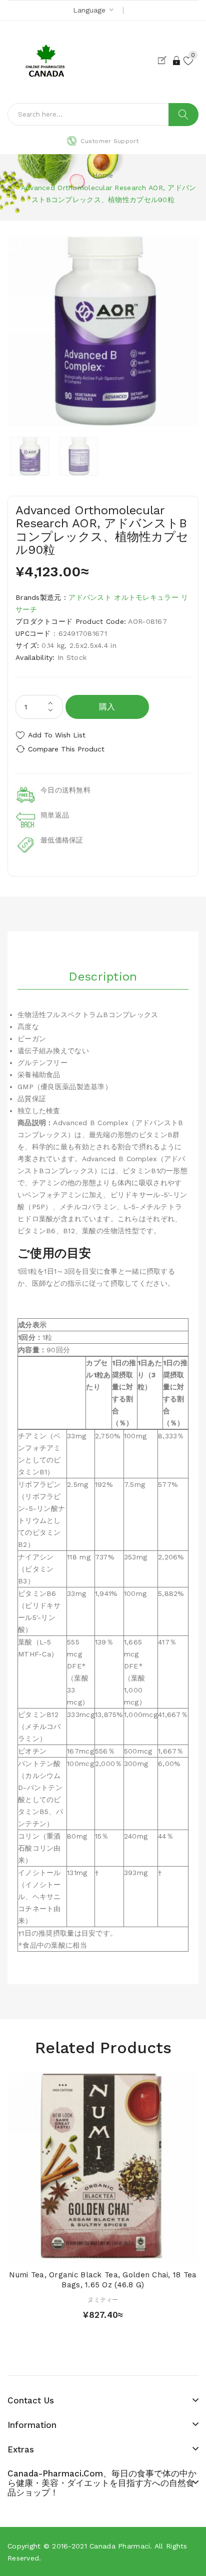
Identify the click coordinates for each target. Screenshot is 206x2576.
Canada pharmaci (120, 2546)
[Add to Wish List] (103, 2253)
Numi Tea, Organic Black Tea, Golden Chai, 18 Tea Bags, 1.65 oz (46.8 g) (103, 2280)
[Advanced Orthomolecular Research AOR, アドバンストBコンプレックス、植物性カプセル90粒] (29, 456)
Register (164, 61)
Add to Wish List (57, 735)
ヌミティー (103, 2300)
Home (103, 175)
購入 (107, 707)
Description (103, 977)
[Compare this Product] (120, 2253)
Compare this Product (66, 749)
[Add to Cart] (85, 2253)
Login (177, 61)
